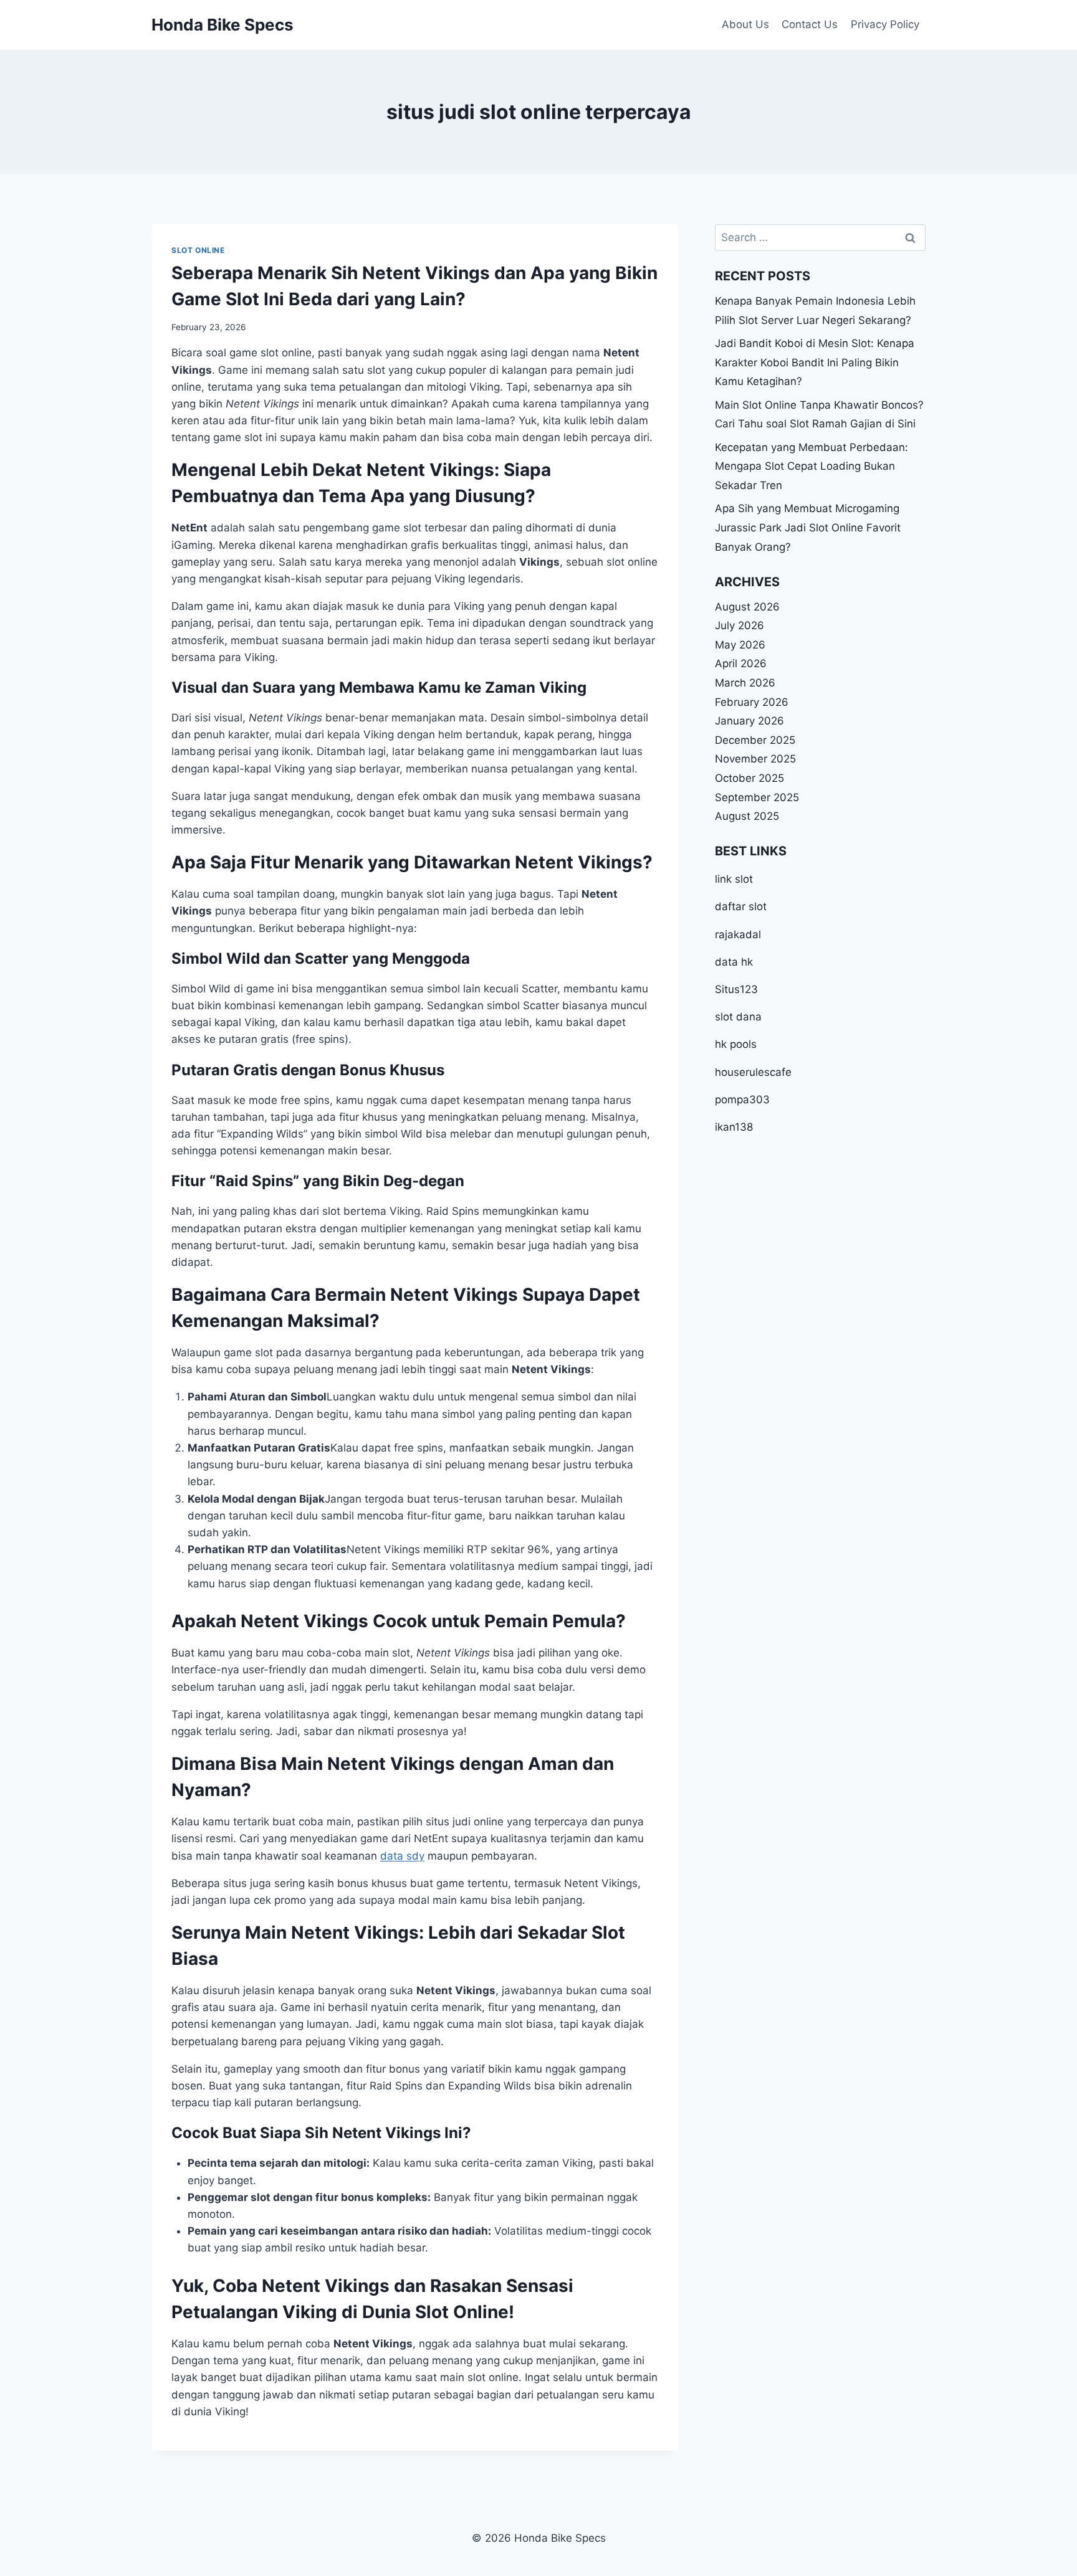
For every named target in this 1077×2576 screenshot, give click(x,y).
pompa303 (742, 1100)
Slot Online (198, 250)
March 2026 (745, 683)
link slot (734, 879)
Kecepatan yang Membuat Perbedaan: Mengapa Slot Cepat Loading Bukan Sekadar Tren (811, 466)
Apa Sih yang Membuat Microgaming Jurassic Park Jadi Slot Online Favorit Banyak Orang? (808, 527)
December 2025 (755, 740)
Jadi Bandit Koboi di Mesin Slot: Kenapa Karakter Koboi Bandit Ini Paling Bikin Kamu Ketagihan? (815, 362)
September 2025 (757, 797)
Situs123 (736, 989)
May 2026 (740, 645)
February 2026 (752, 702)
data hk (734, 962)
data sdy (402, 1856)
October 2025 (749, 778)
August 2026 (747, 607)
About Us (745, 24)
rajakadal (738, 934)
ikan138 (734, 1127)
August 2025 (747, 816)
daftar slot (741, 907)
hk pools (736, 1044)
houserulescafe (753, 1072)
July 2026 (740, 625)
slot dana (738, 1017)
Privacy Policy (885, 24)
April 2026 (741, 663)
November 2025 (755, 759)
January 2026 (749, 721)
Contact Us (810, 24)
